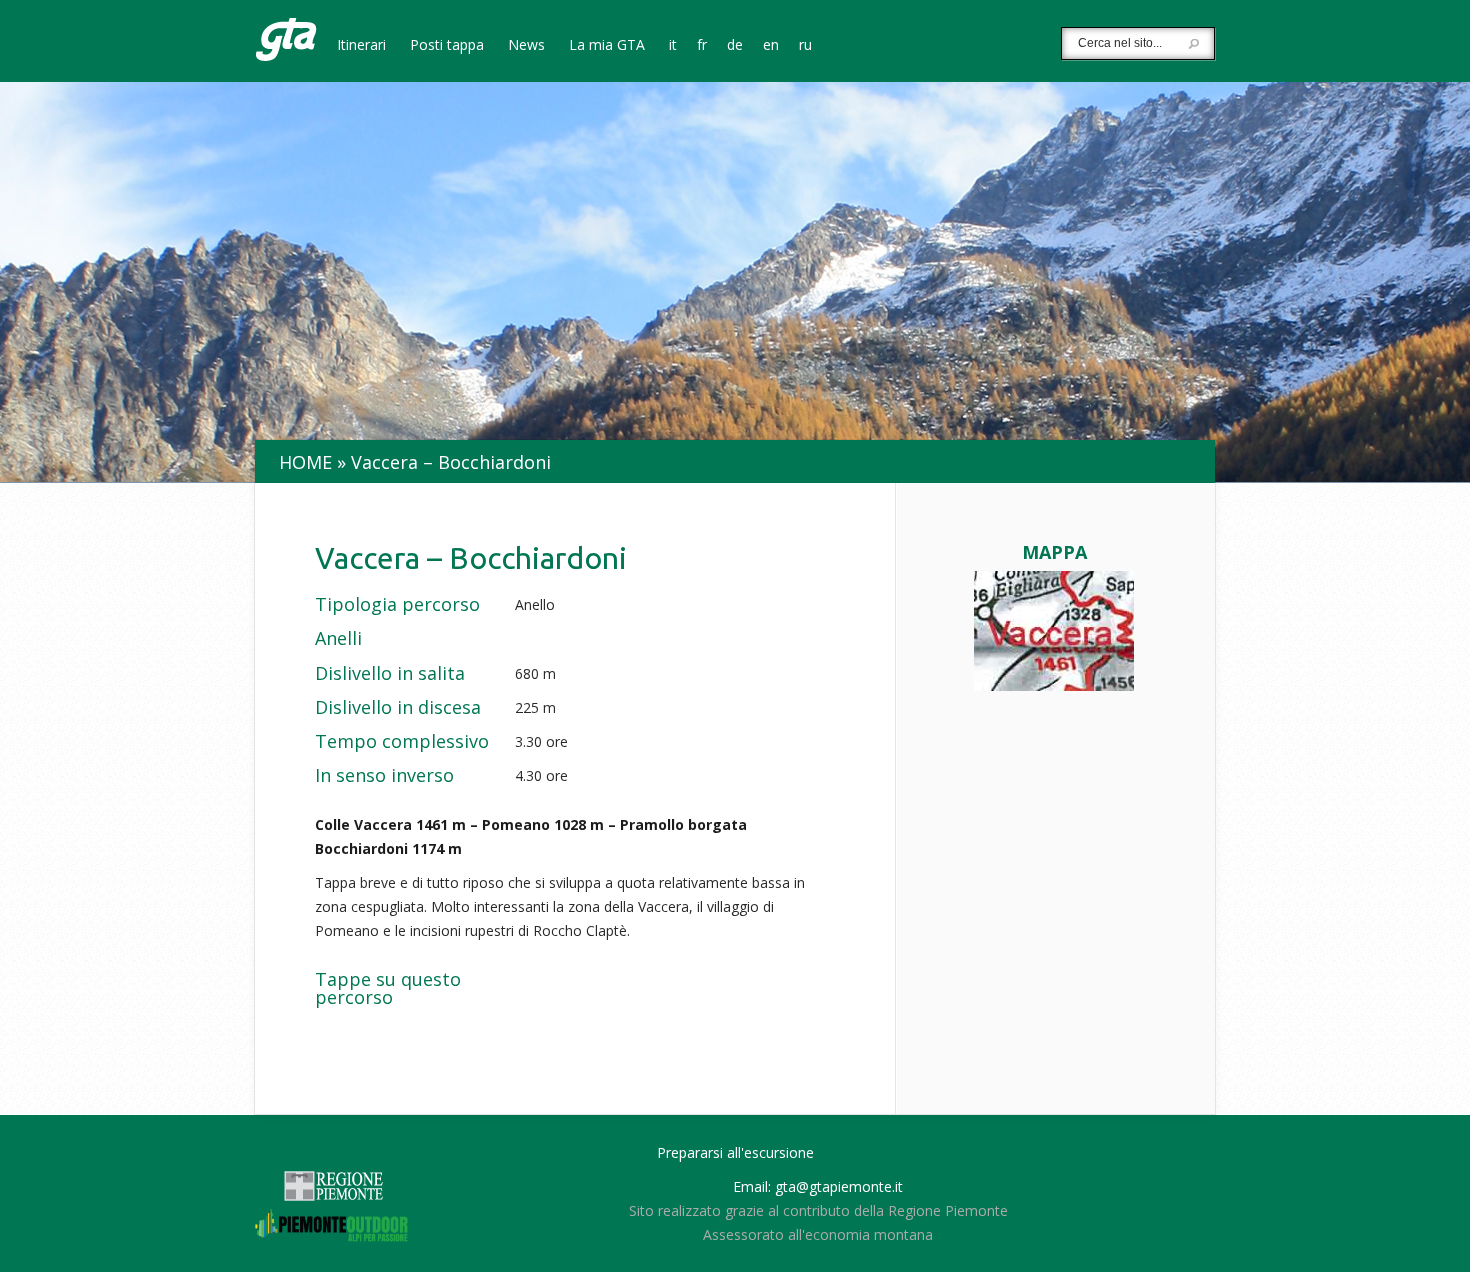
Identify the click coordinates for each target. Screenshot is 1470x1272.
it (673, 46)
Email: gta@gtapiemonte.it (818, 1186)
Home (305, 462)
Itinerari (361, 46)
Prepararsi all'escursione (735, 1152)
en (771, 46)
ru (805, 46)
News (526, 46)
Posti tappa (447, 46)
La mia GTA (607, 46)
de (735, 46)
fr (702, 46)
